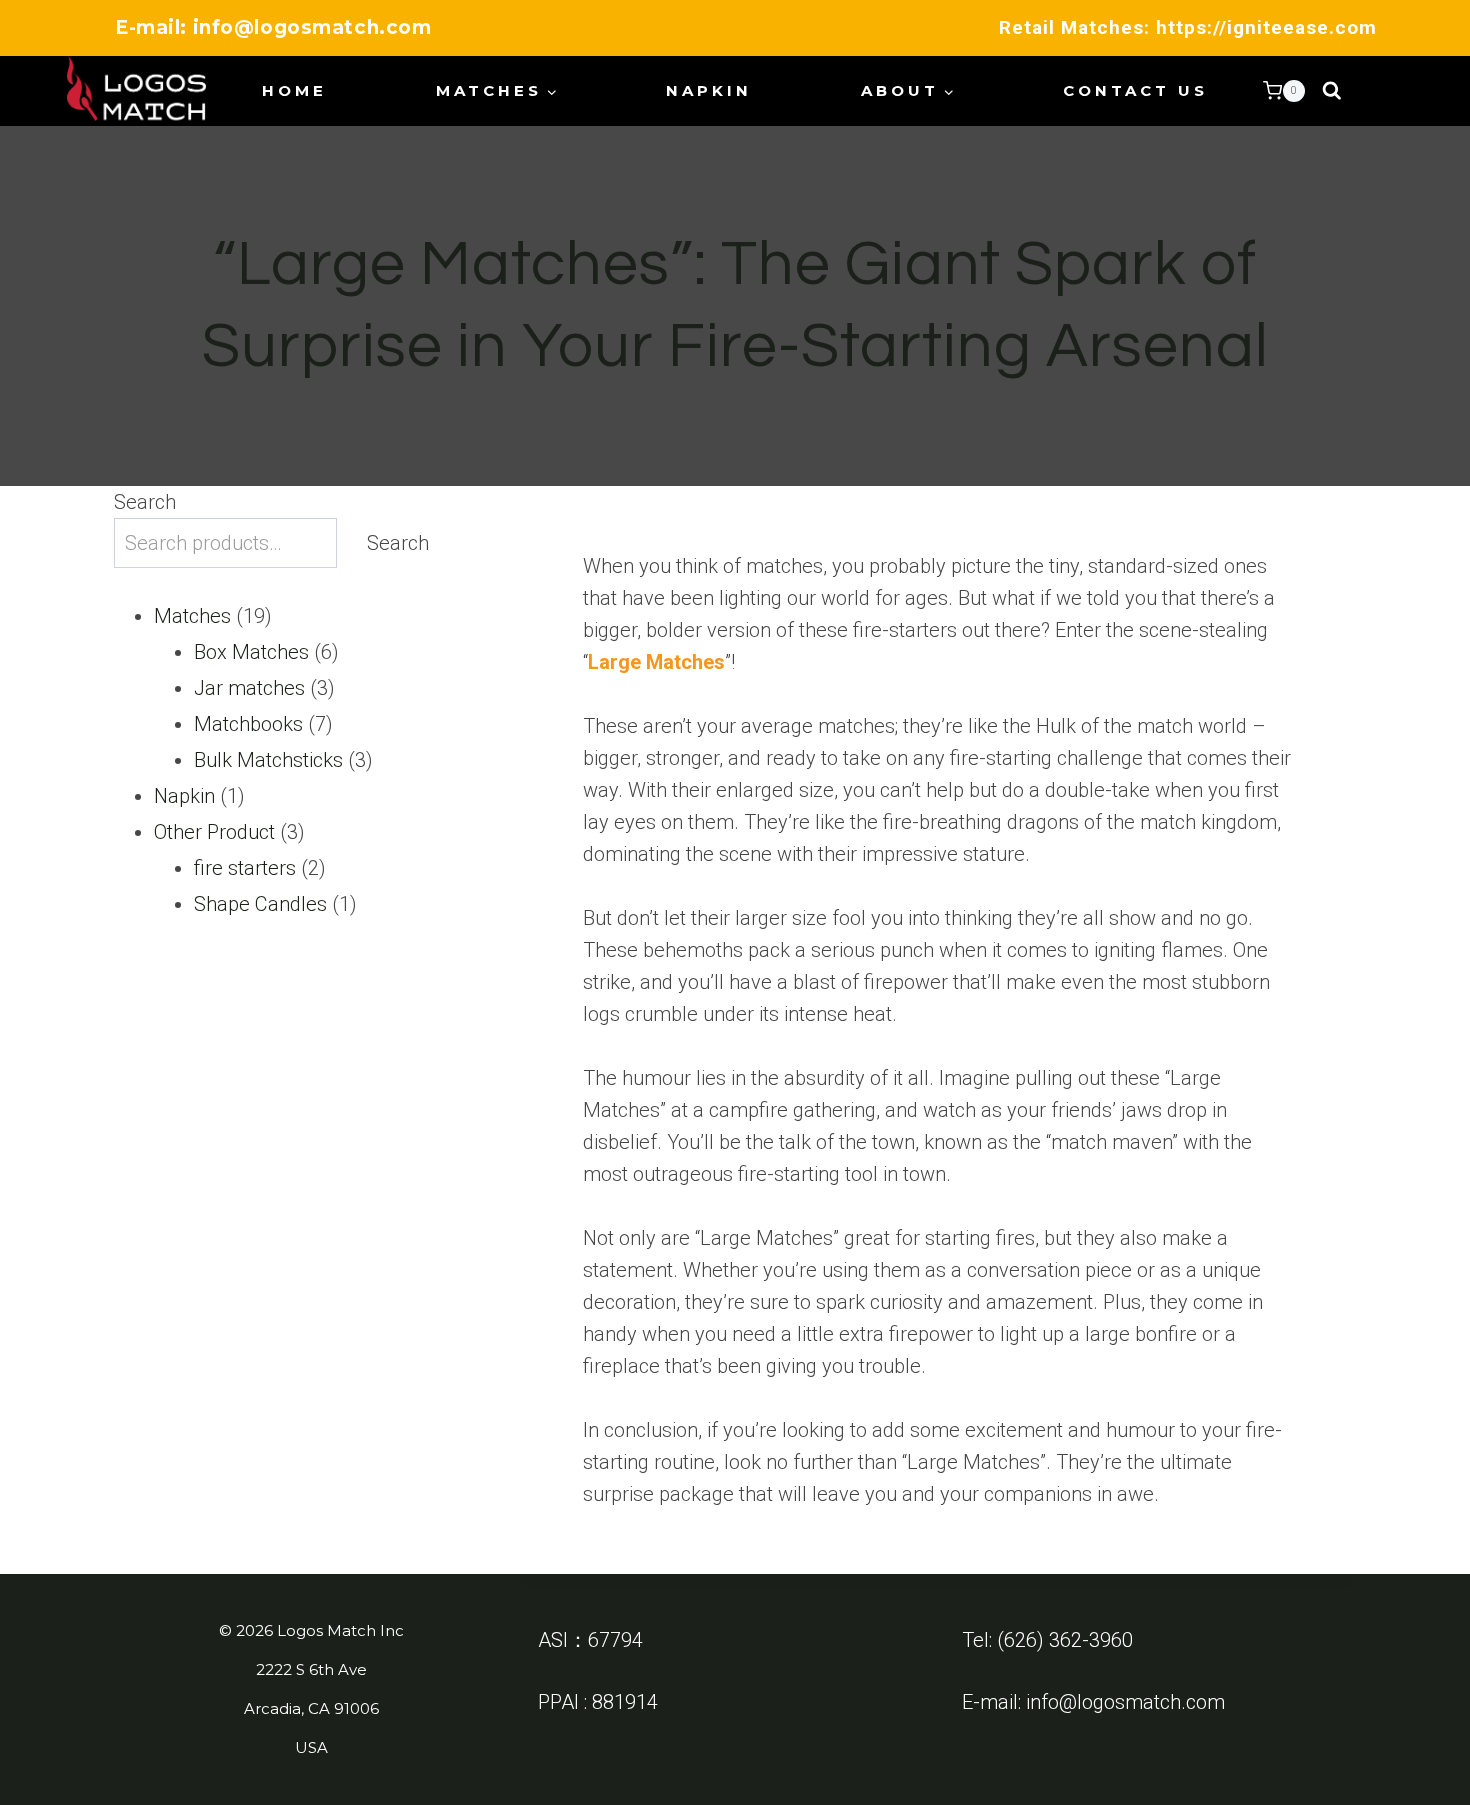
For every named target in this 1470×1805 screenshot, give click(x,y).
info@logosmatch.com (1125, 1702)
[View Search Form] (1332, 91)
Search (145, 502)
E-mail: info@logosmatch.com (273, 27)
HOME (294, 90)
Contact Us (1135, 90)
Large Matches (656, 662)
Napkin (709, 90)
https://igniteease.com (1266, 27)
